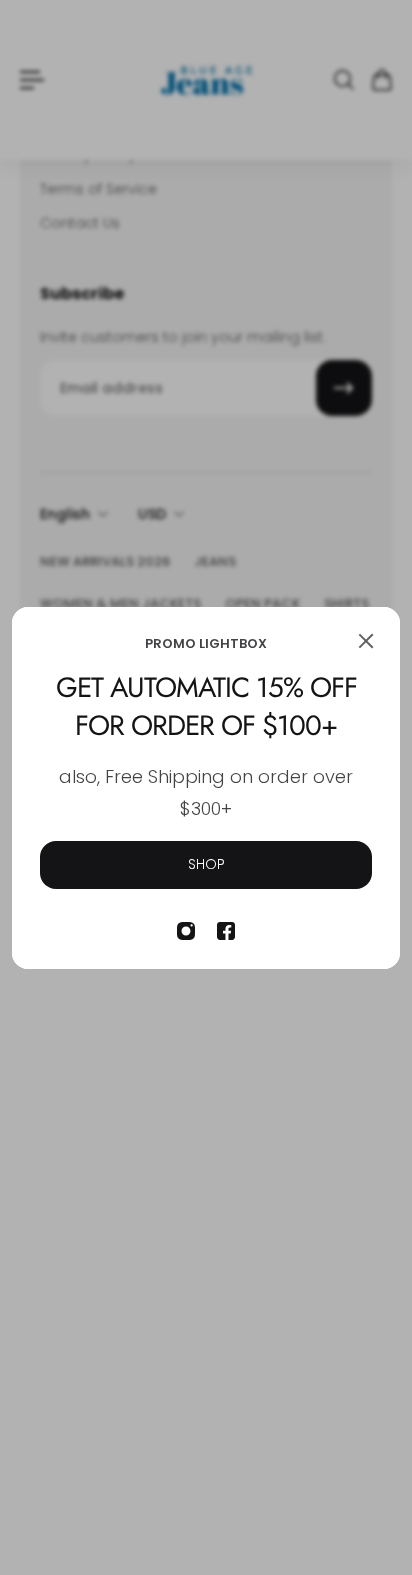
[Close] (366, 641)
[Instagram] (186, 931)
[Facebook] (226, 931)
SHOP (206, 864)
